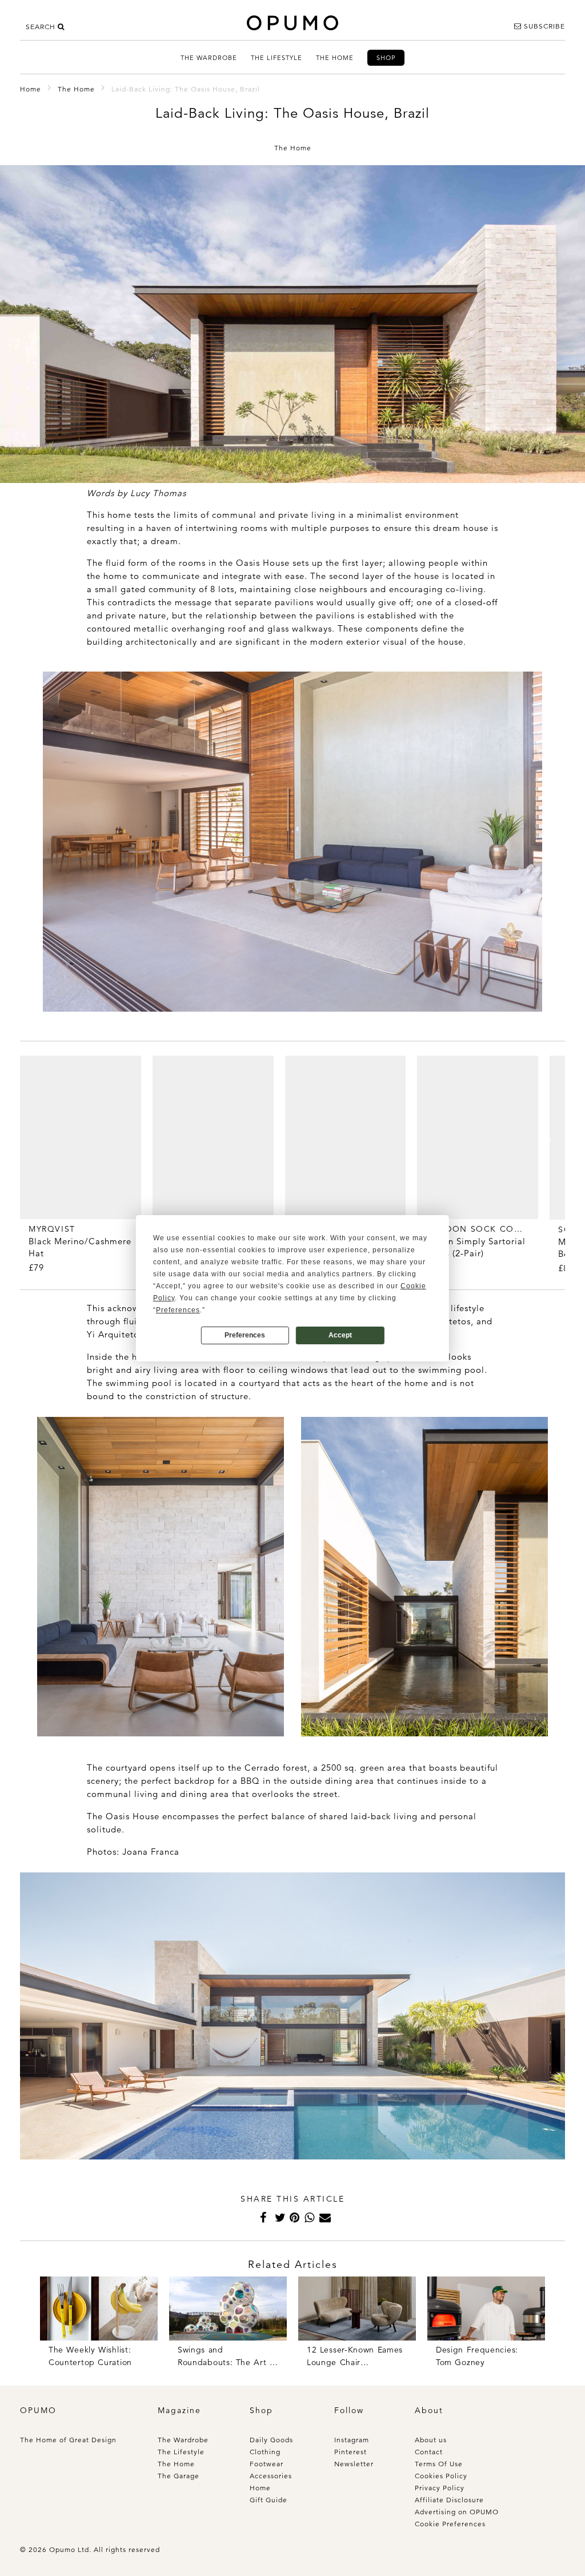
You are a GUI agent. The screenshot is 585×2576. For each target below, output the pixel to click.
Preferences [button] (178, 1310)
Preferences (245, 1335)
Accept (340, 1335)
